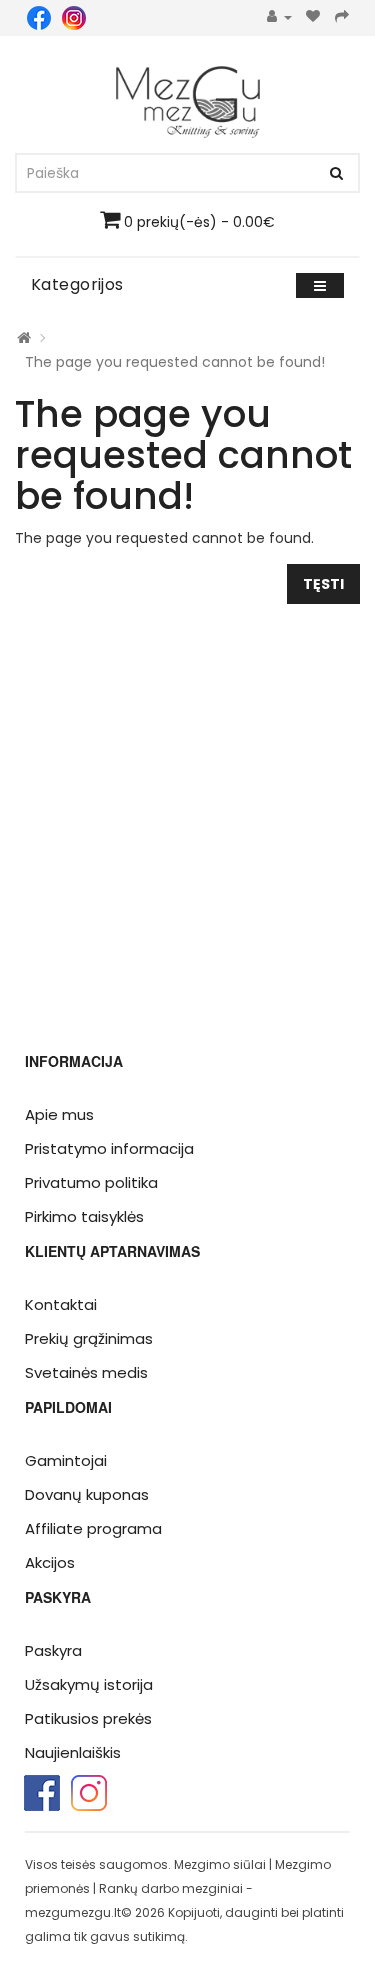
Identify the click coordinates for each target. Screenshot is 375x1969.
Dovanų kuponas (87, 1494)
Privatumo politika (91, 1182)
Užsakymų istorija (89, 1684)
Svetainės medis (86, 1372)
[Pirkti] (342, 17)
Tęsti (323, 584)
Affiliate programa (93, 1528)
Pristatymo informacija (109, 1148)
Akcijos (50, 1562)
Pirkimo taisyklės (84, 1216)
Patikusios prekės (88, 1718)
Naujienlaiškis (73, 1752)
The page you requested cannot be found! (175, 362)
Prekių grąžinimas (89, 1338)
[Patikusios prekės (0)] (313, 17)
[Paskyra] (279, 17)
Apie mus (59, 1114)
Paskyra (53, 1650)
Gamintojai (66, 1460)
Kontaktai (61, 1304)
